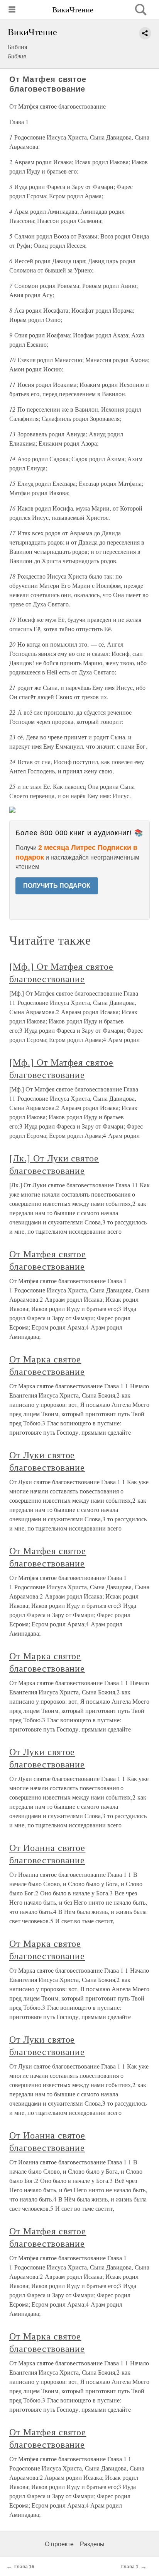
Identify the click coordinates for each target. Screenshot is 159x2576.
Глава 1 (130, 2567)
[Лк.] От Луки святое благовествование (54, 1164)
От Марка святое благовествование (47, 1365)
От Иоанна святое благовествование (47, 1854)
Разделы (92, 2544)
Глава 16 (24, 2567)
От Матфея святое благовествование (48, 1260)
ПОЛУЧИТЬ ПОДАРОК (57, 886)
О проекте (59, 2544)
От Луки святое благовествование (47, 1461)
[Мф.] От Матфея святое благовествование (61, 972)
